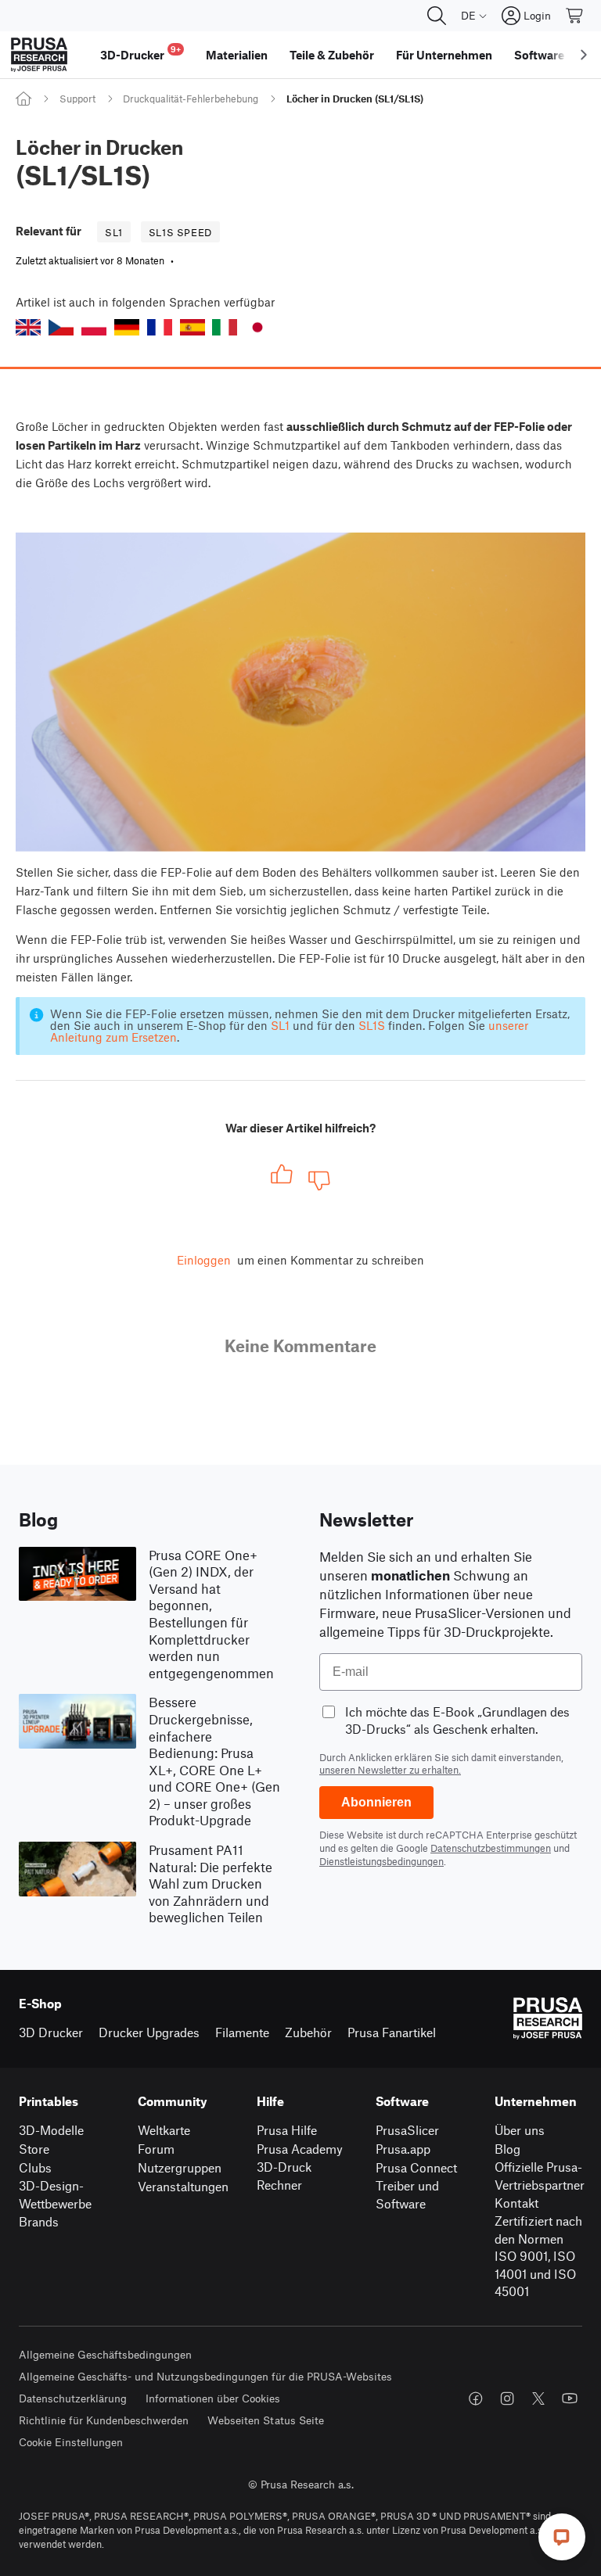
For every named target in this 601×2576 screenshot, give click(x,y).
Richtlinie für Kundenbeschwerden (104, 2420)
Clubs (35, 2167)
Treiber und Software (407, 2194)
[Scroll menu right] (584, 55)
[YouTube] (570, 2398)
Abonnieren (376, 1802)
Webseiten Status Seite (266, 2420)
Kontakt (516, 2203)
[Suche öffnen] (437, 16)
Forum (156, 2149)
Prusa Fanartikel (392, 2032)
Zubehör (308, 2032)
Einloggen (204, 1260)
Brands (39, 2221)
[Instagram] (507, 2398)
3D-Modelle (51, 2130)
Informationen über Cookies (213, 2398)
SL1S (372, 1025)
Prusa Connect (416, 2167)
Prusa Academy (300, 2149)
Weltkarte (164, 2130)
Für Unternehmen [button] (444, 55)
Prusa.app (403, 2149)
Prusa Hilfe (287, 2130)
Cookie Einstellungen (71, 2442)
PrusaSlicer (407, 2130)
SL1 (280, 1025)
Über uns (520, 2130)
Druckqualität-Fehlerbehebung (191, 99)
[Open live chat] (562, 2537)
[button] (28, 327)
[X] (538, 2398)
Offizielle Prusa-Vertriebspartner (540, 2176)
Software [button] (539, 55)
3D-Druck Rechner (284, 2176)
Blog (507, 2149)
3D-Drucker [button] (140, 53)
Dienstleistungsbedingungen (381, 1861)
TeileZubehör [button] (332, 55)
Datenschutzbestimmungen (491, 1848)
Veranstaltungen (183, 2186)
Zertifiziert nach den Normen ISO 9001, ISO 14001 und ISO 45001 (538, 2256)
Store (34, 2149)
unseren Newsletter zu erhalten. (390, 1770)
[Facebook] (476, 2398)
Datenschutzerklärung (73, 2398)
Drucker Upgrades (149, 2032)
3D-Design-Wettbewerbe (55, 2194)
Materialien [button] (237, 55)
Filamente (242, 2032)
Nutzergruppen (180, 2167)
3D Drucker (51, 2032)
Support (77, 99)
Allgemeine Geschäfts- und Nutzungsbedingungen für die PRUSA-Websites (205, 2376)
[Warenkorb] (575, 16)
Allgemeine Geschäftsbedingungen (105, 2354)
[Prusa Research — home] (39, 55)
